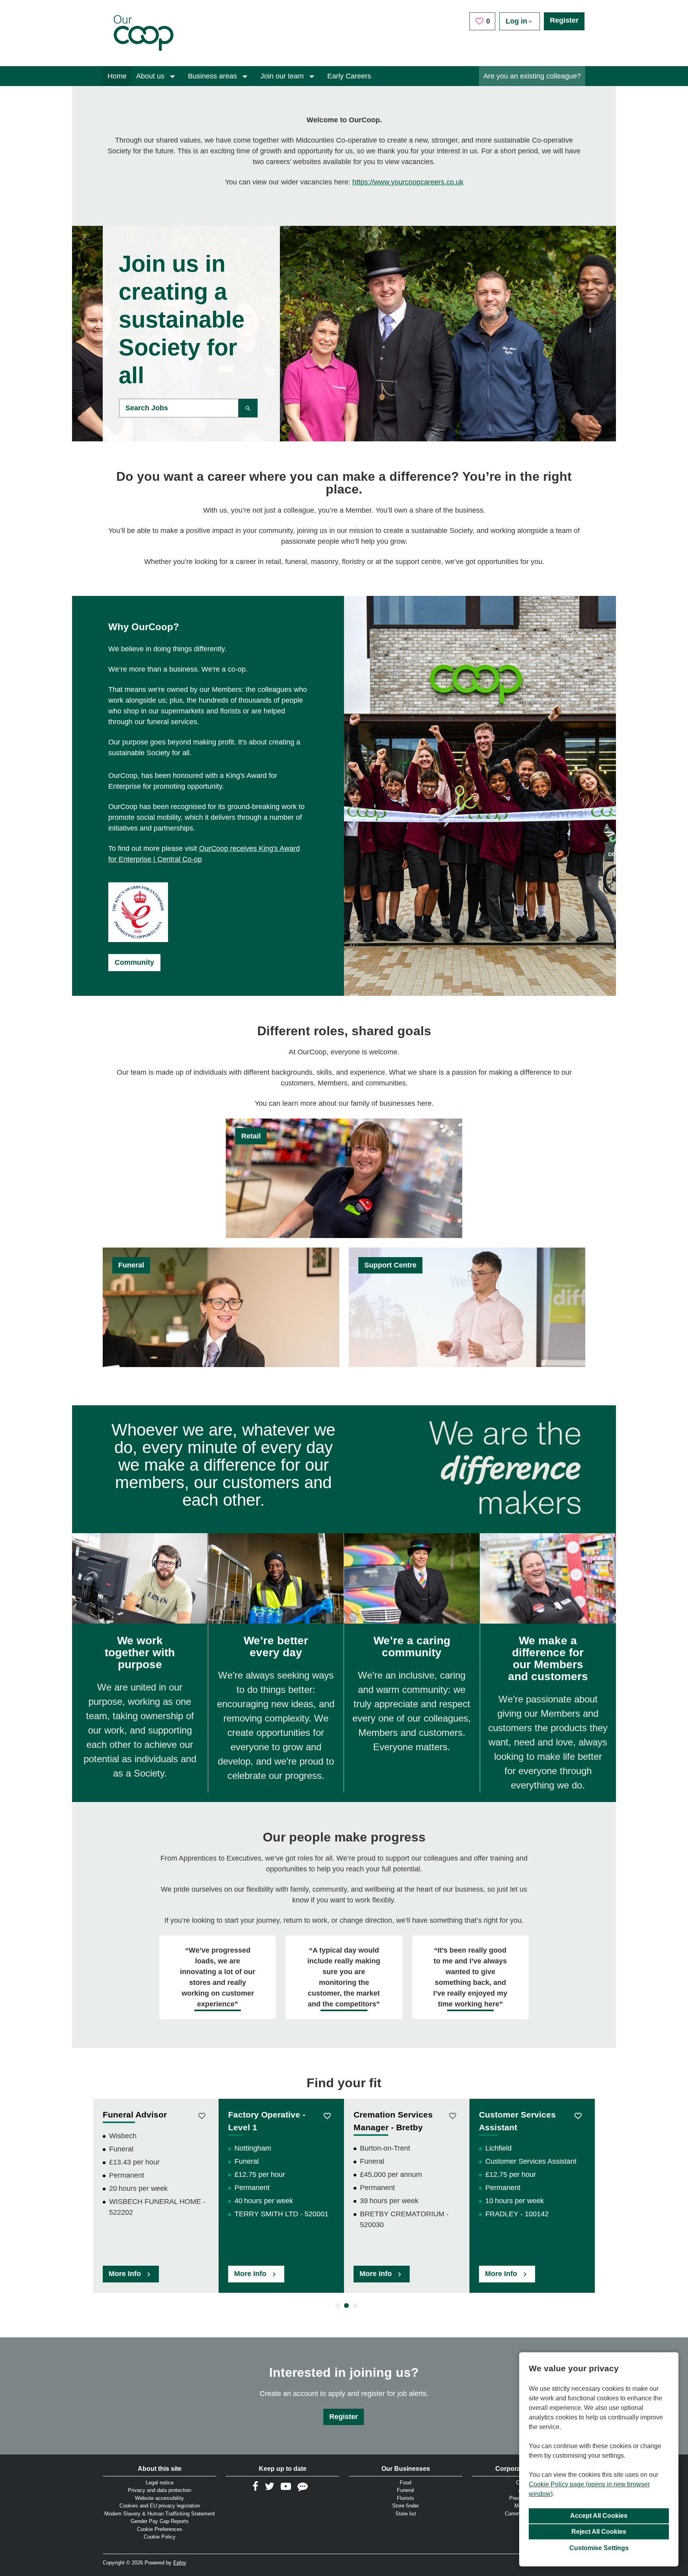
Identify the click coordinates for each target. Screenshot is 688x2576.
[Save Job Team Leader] (327, 2116)
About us (151, 76)
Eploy (180, 2563)
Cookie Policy (160, 2537)
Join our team (283, 76)
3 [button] (353, 2306)
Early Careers (349, 76)
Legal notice (160, 2483)
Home (117, 76)
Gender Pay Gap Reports (160, 2521)
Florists (406, 2498)
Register (564, 20)
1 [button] (335, 2306)
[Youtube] (286, 2486)
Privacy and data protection (159, 2490)
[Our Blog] (303, 2486)
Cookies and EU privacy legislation (160, 2506)
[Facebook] (255, 2486)
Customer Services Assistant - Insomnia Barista (395, 2127)
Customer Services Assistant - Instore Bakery (517, 2127)
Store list (406, 2514)
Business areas (213, 76)
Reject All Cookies (599, 2532)
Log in (516, 21)
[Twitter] (270, 2486)
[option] (156, 2196)
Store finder (406, 2506)
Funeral (406, 2490)
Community (134, 962)
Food (406, 2483)
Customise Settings (599, 2548)
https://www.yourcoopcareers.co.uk (408, 182)
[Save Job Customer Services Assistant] (202, 2116)
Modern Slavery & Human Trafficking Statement (160, 2514)
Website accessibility (159, 2498)
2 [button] (344, 2306)
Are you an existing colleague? (532, 76)
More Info (126, 2274)
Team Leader (254, 2115)
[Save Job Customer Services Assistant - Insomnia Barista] (452, 2116)
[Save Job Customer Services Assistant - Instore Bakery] (578, 2116)
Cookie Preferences (160, 2529)
